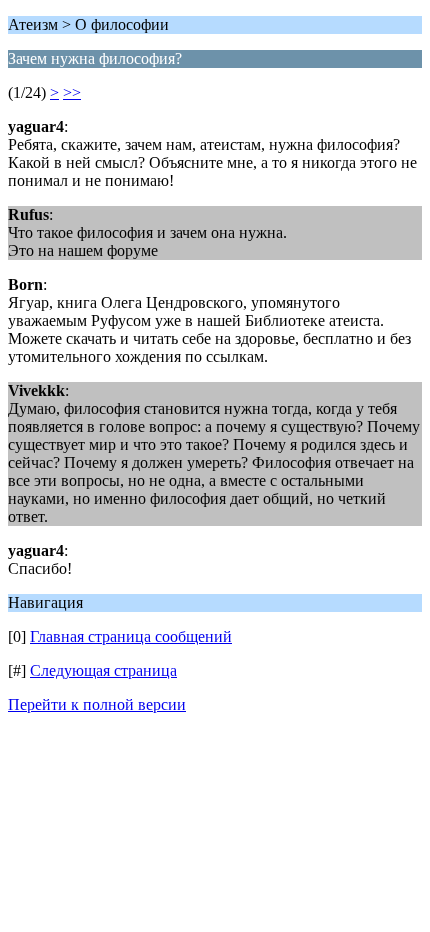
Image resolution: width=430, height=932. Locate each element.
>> (72, 92)
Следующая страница (103, 670)
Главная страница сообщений (131, 636)
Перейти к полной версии (97, 704)
